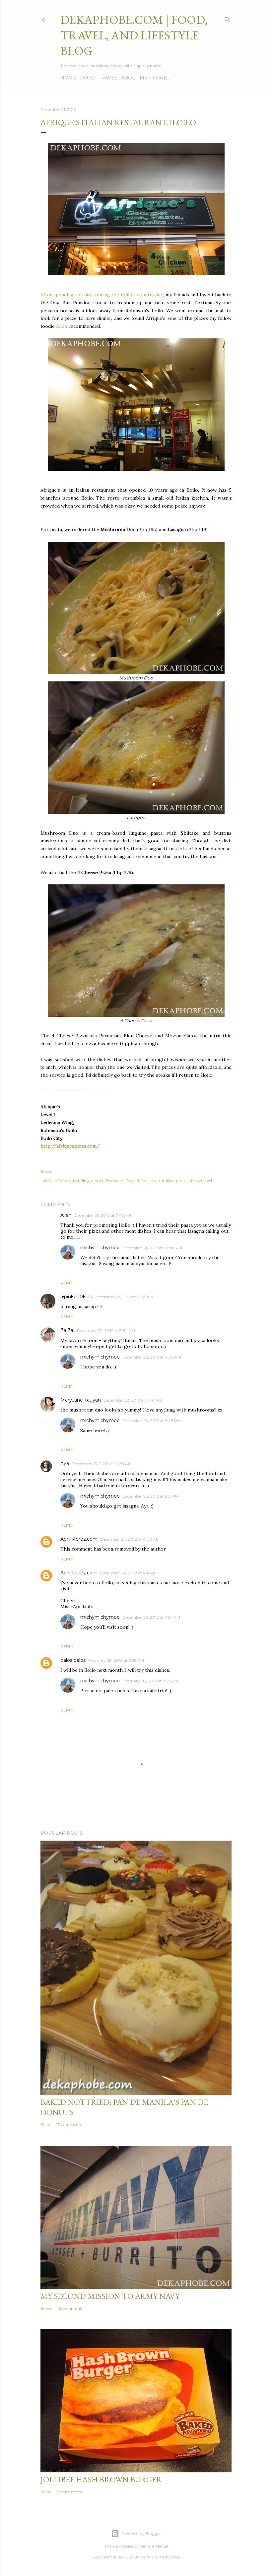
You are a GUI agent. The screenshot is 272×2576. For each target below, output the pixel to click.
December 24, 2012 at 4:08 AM (130, 1539)
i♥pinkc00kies (76, 1297)
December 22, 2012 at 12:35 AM (124, 1297)
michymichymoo (100, 1248)
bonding (81, 1181)
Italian (168, 1181)
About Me (134, 78)
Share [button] (46, 1171)
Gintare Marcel (154, 2546)
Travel (108, 78)
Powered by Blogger (141, 2533)
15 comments (69, 2492)
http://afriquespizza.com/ (70, 1146)
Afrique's (63, 1181)
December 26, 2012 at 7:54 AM (151, 1617)
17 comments (69, 2125)
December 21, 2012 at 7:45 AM (103, 1215)
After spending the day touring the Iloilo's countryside (102, 295)
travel (206, 1181)
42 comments (70, 2308)
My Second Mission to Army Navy (110, 2296)
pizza (194, 1181)
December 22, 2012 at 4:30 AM (152, 1357)
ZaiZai (67, 1330)
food (131, 1181)
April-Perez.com (79, 1539)
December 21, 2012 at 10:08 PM (152, 1248)
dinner (97, 1181)
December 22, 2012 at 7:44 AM (133, 1400)
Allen (62, 326)
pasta (181, 1181)
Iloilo (156, 1181)
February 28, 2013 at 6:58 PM (116, 1660)
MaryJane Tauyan (81, 1400)
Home (68, 78)
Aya (65, 1463)
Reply (67, 1283)
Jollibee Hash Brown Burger (101, 2479)
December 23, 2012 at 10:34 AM (102, 1464)
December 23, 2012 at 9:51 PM (151, 1496)
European (115, 1181)
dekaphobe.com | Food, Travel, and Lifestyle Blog (134, 35)
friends (143, 1181)
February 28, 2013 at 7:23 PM (150, 1681)
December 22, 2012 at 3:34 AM (106, 1331)
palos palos (73, 1660)
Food (87, 78)
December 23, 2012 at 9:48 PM (152, 1421)
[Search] (228, 18)
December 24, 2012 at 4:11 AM (128, 1573)
